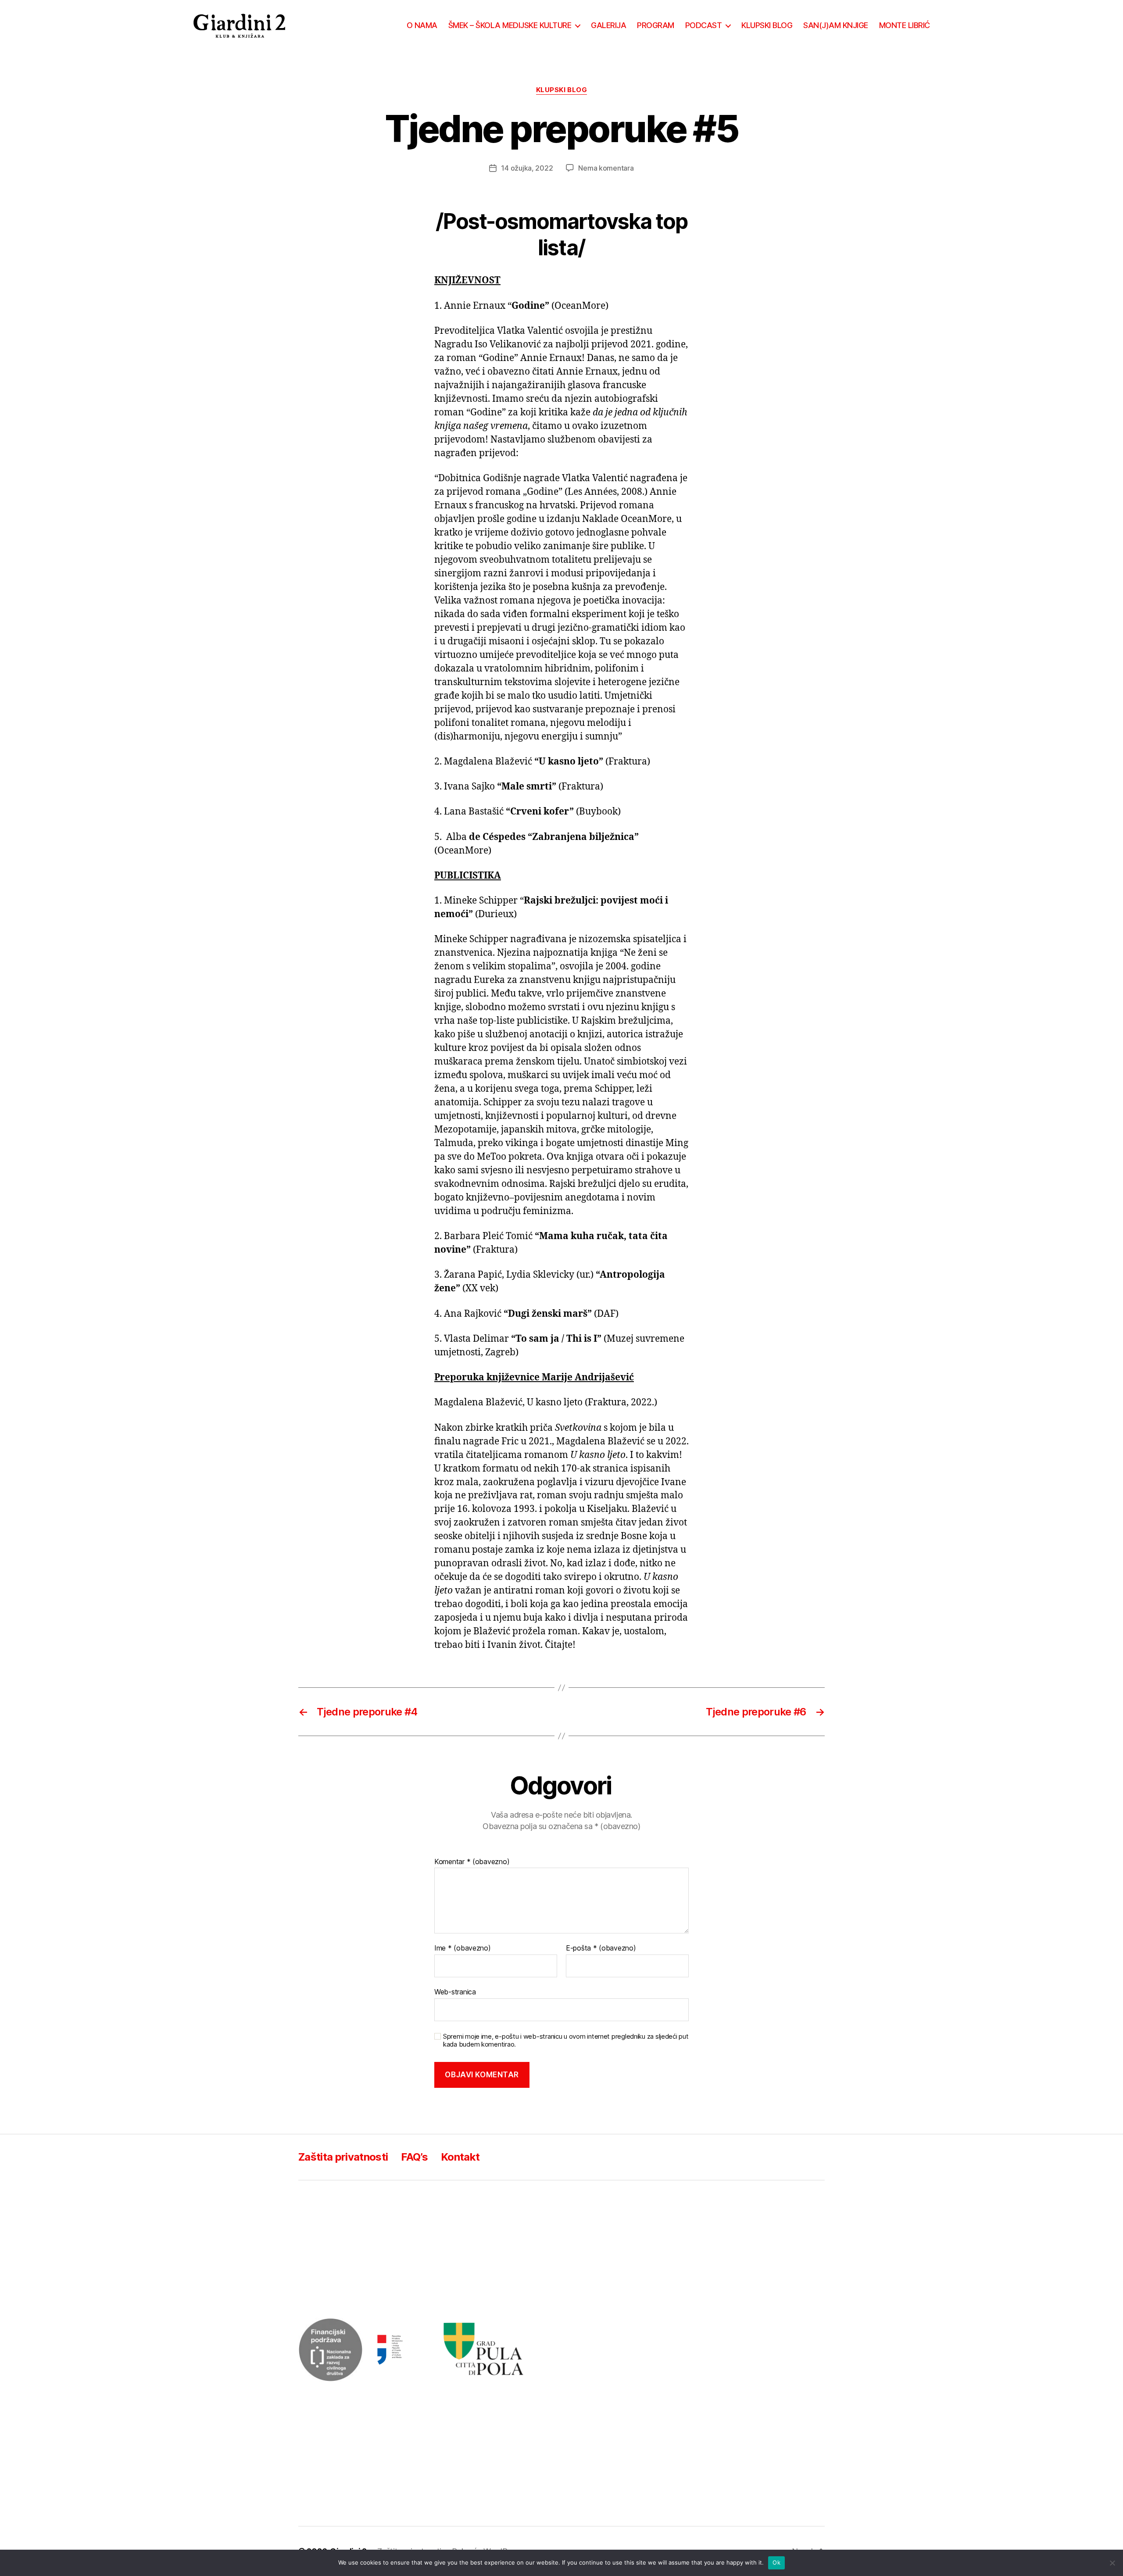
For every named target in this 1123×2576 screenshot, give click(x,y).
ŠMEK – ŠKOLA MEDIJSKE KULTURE (510, 25)
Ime (463, 1948)
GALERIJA (608, 25)
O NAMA (422, 25)
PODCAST (704, 25)
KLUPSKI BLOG (767, 25)
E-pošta (601, 1948)
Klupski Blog (562, 90)
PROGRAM (656, 25)
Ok (776, 2562)
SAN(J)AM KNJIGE (836, 25)
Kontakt (460, 2157)
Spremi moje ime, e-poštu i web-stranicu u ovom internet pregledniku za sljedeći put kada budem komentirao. (566, 2041)
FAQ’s (414, 2157)
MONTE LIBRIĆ (905, 25)
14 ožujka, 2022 (527, 168)
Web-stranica (455, 1992)
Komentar (472, 1862)
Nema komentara (606, 168)
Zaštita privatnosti (343, 2157)
